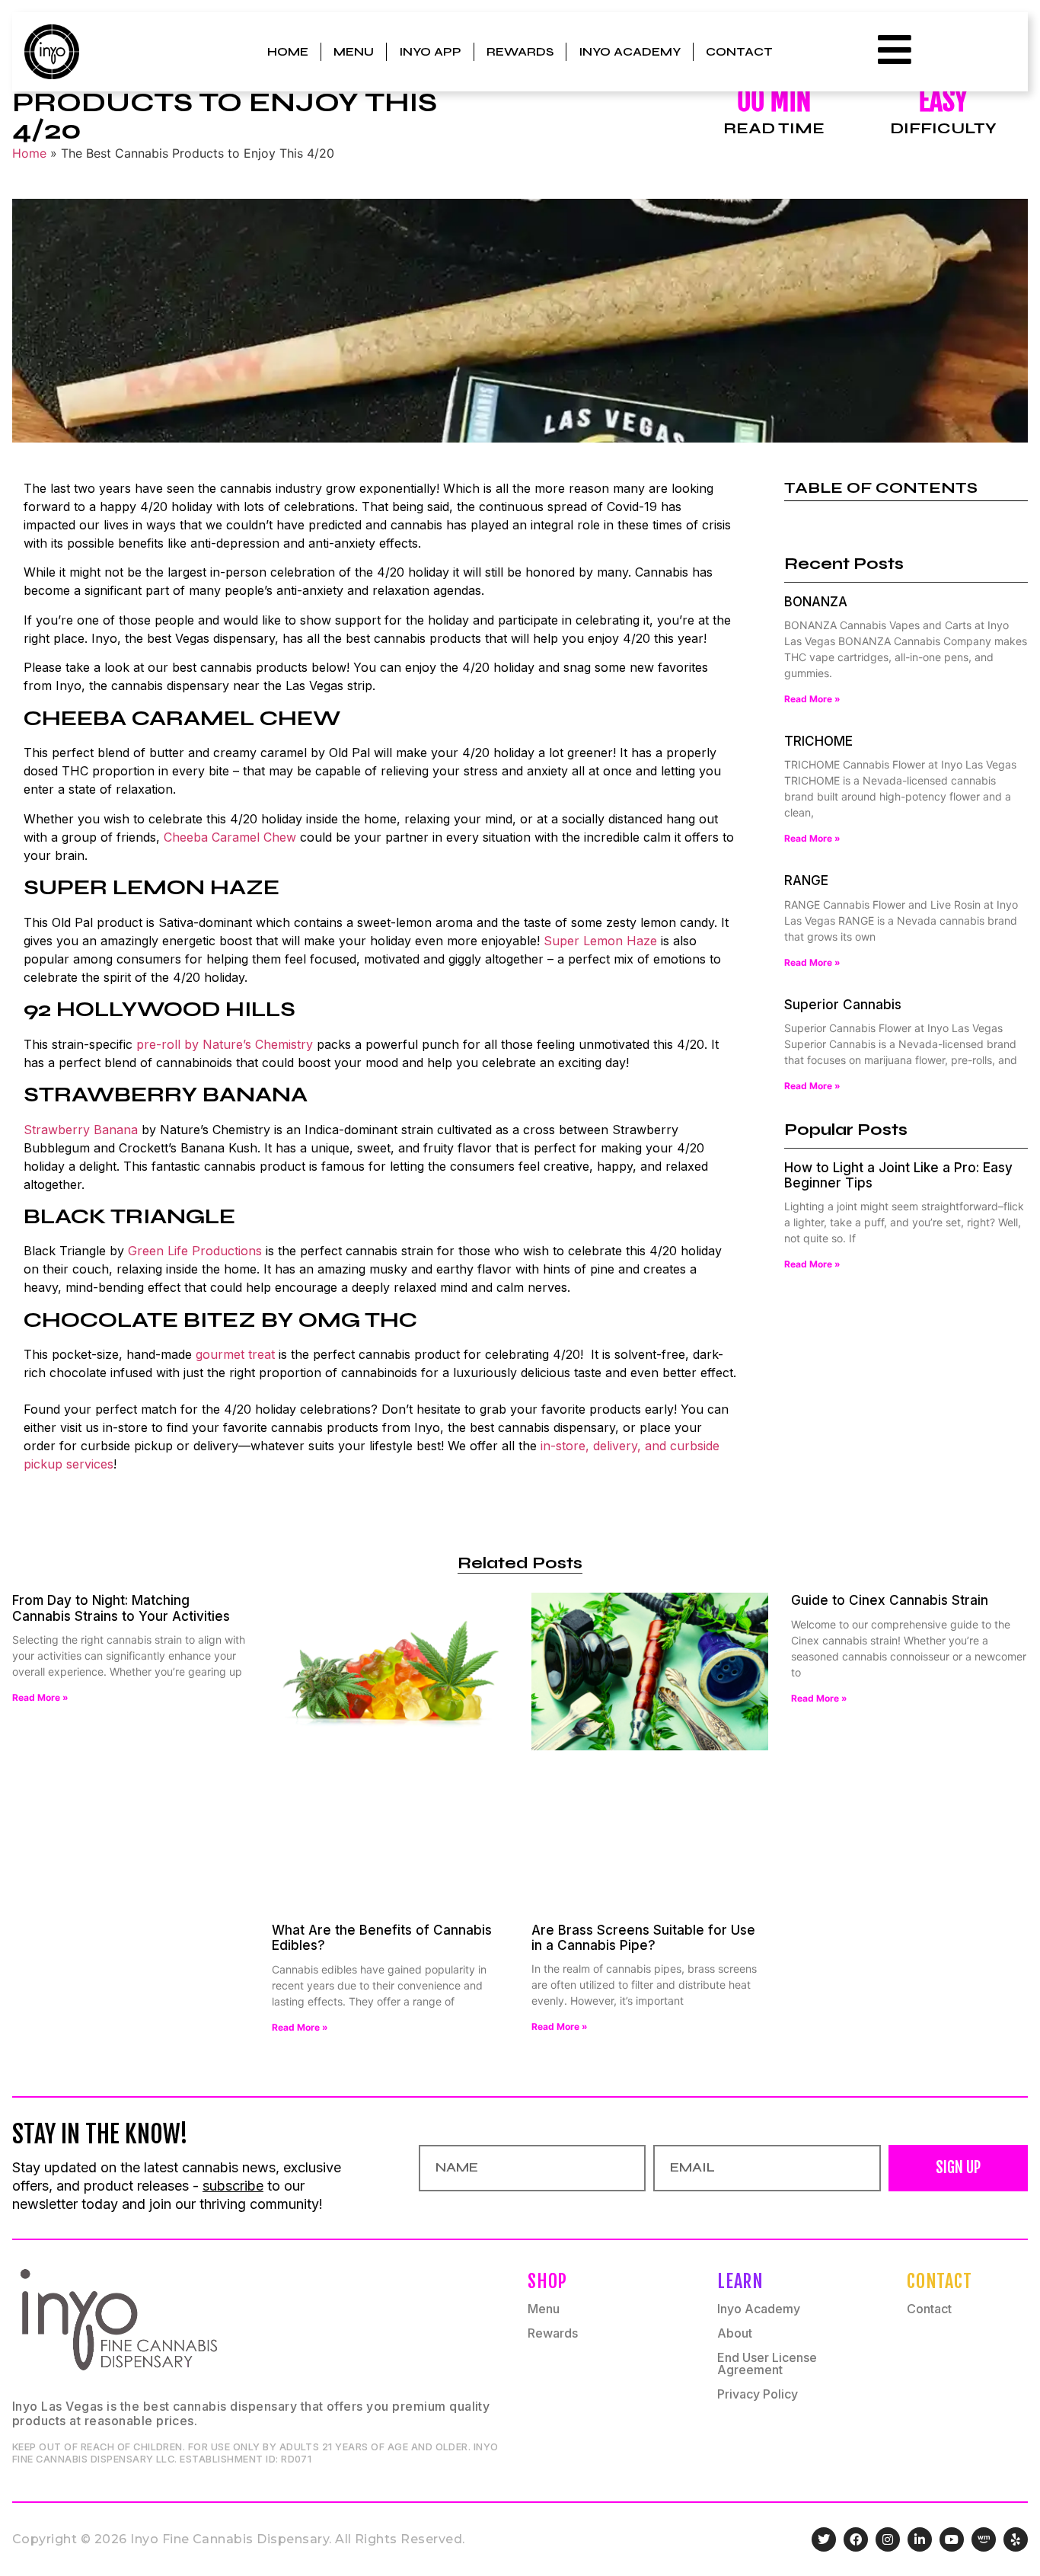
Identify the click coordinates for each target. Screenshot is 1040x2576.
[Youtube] (952, 2539)
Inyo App (430, 51)
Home (288, 51)
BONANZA (816, 602)
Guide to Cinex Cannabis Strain (890, 1600)
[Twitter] (824, 2539)
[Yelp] (1016, 2539)
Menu (354, 51)
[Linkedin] (920, 2539)
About (735, 2333)
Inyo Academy (630, 51)
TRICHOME (818, 741)
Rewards (520, 51)
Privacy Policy (758, 2394)
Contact (739, 51)
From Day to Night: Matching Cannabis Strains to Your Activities (121, 1608)
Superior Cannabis (843, 1005)
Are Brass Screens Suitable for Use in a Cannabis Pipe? (643, 1938)
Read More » (812, 699)
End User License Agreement (767, 2363)
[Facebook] (856, 2539)
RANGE (806, 881)
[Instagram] (888, 2539)
